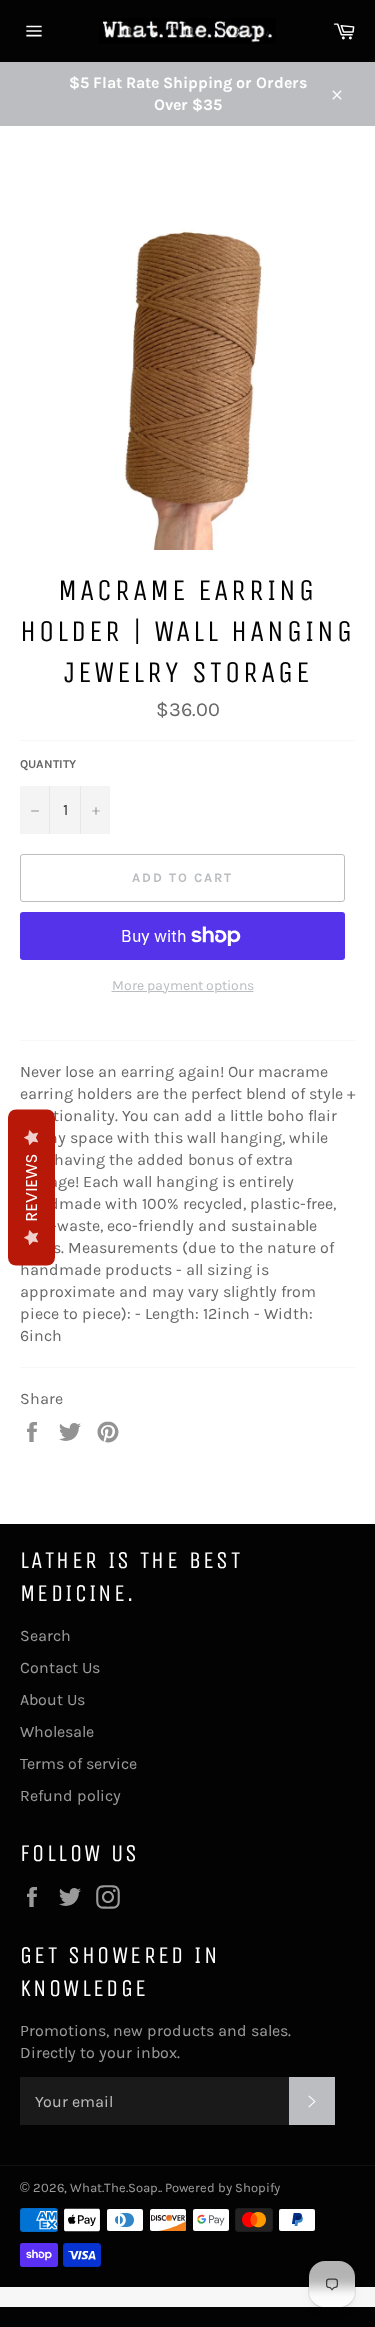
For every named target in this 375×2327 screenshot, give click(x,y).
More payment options (183, 985)
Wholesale (57, 1731)
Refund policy (70, 1795)
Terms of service (78, 1763)
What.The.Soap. (115, 2187)
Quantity (48, 764)
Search (45, 1635)
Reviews (31, 1187)
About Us (52, 1699)
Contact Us (60, 1667)
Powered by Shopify (222, 2187)
